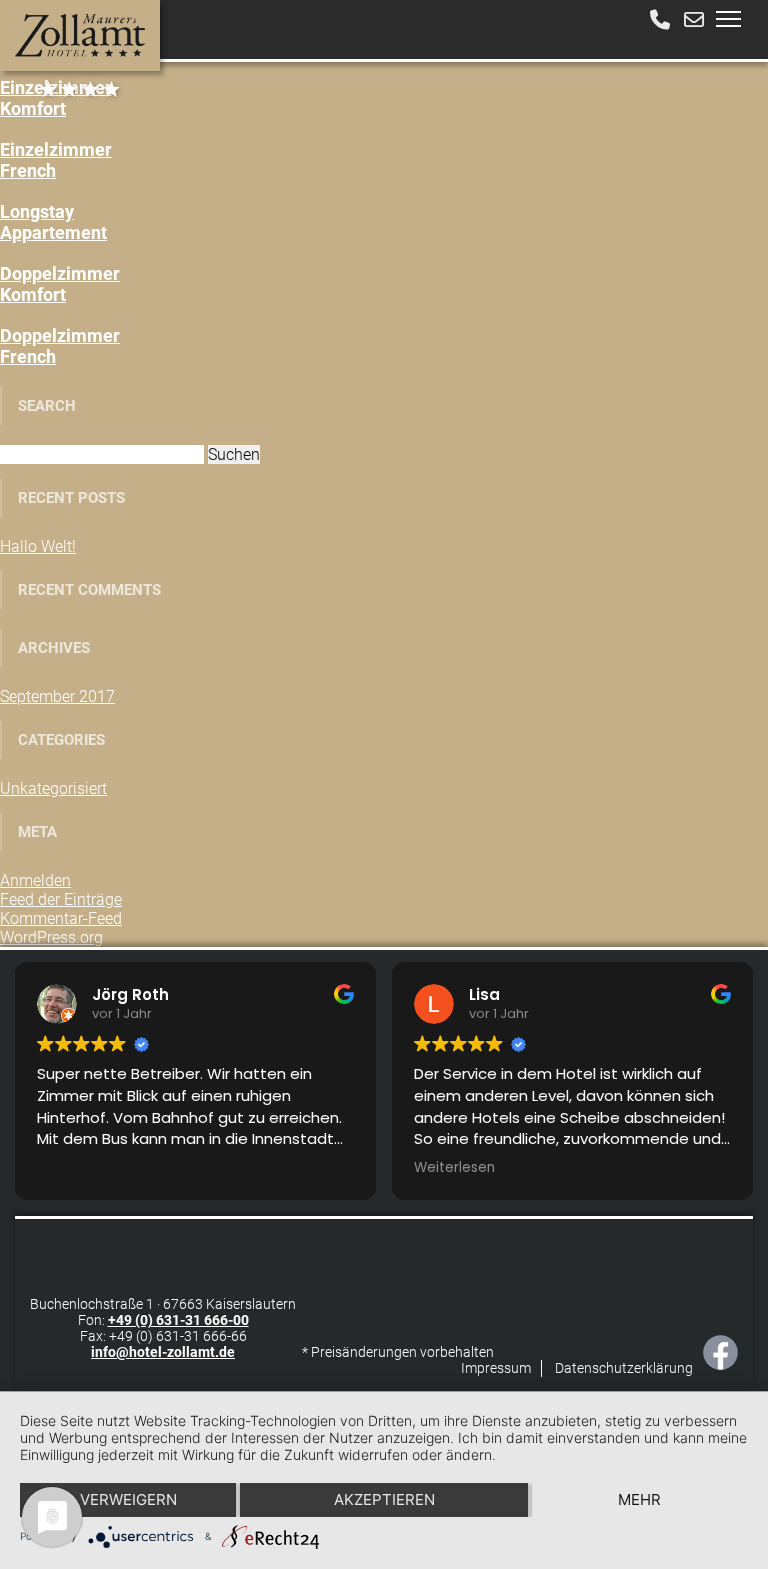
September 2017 (57, 696)
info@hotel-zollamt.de (163, 1352)
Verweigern (128, 1499)
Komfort (56, 98)
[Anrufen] (660, 20)
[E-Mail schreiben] (694, 20)
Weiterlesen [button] (454, 1168)
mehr (639, 1499)
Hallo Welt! (38, 546)
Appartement (53, 222)
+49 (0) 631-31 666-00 (178, 1320)
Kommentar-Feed (61, 918)
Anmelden (35, 880)
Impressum (496, 1368)
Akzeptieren (384, 1499)
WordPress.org (51, 937)
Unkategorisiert (53, 788)
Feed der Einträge (61, 899)
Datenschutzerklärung (624, 1368)
